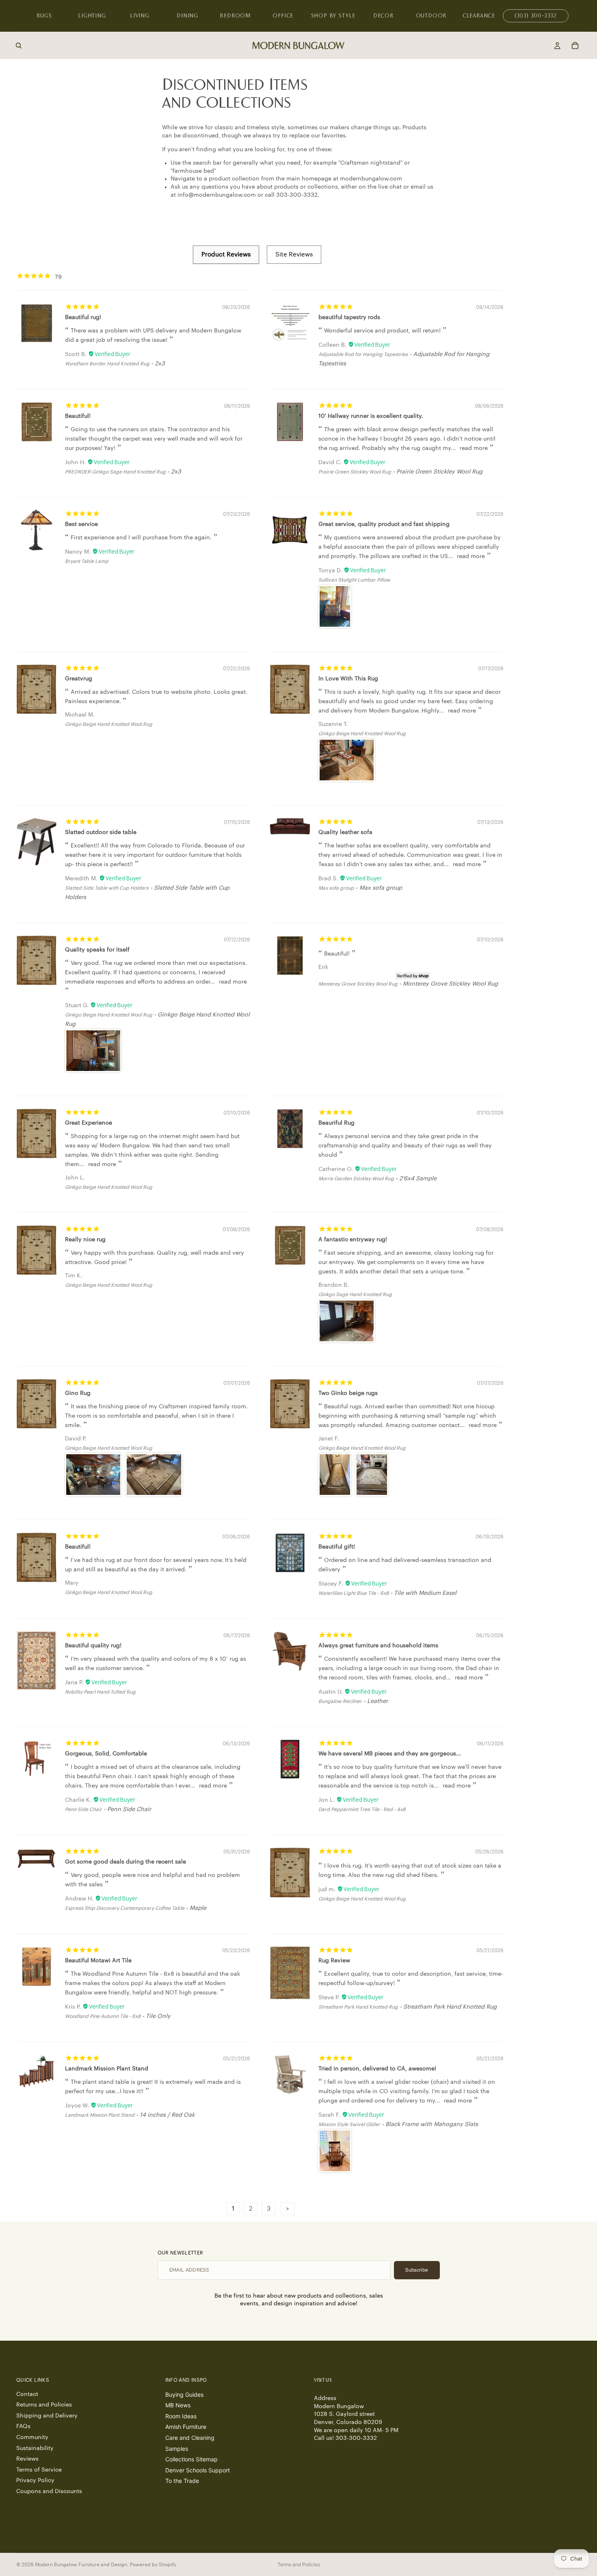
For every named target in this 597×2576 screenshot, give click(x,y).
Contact (27, 2394)
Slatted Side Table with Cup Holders (107, 888)
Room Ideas (181, 2416)
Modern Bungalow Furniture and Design (81, 2565)
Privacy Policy (35, 2480)
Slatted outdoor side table (101, 832)
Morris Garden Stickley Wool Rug (356, 1179)
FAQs (23, 2426)
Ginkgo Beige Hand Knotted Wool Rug (109, 724)
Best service (81, 524)
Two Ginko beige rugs (348, 1393)
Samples (177, 2449)
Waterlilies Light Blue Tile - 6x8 (354, 1593)
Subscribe (417, 2270)
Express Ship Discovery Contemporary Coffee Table (125, 1908)
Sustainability (35, 2448)
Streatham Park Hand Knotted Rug (358, 2007)
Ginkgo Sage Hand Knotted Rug (355, 1295)
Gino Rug (78, 1393)
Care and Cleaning (190, 2438)
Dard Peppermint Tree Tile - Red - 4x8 (362, 1809)
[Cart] (575, 46)
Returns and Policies (44, 2405)
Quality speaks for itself (97, 950)
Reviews (27, 2459)
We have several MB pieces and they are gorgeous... (390, 1754)
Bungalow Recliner (340, 1701)
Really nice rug (85, 1240)
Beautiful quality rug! (93, 1646)
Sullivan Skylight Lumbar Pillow (354, 580)
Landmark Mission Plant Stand (107, 2069)
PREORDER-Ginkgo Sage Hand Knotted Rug (115, 472)
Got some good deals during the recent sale (125, 1862)
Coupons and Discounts (49, 2491)
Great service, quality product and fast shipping (384, 524)
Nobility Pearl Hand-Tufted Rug (100, 1692)
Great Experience (89, 1123)
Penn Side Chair (83, 1809)
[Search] (19, 46)
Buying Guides (184, 2395)
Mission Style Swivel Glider (349, 2124)
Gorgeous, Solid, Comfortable (106, 1754)
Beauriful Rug (336, 1123)
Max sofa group (336, 888)
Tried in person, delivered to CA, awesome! (377, 2069)
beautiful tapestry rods (349, 317)
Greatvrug (79, 679)
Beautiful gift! (337, 1547)
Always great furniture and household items (378, 1646)
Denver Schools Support (198, 2470)
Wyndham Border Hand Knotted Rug (107, 364)
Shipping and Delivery (47, 2416)
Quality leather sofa (345, 832)
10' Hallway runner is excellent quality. (371, 416)
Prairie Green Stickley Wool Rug (355, 472)
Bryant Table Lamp (87, 561)
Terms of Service (39, 2470)
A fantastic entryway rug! (353, 1240)
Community (32, 2437)
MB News (178, 2405)
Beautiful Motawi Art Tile (98, 1961)
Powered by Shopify (153, 2565)
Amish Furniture (186, 2427)
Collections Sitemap (191, 2459)
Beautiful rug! (83, 317)
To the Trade (182, 2481)
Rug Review (334, 1961)
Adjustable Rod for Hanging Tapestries (363, 354)
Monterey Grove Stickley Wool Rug (358, 984)
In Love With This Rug (348, 679)
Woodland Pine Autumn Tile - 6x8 (103, 2016)
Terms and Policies (299, 2564)
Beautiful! (78, 416)
